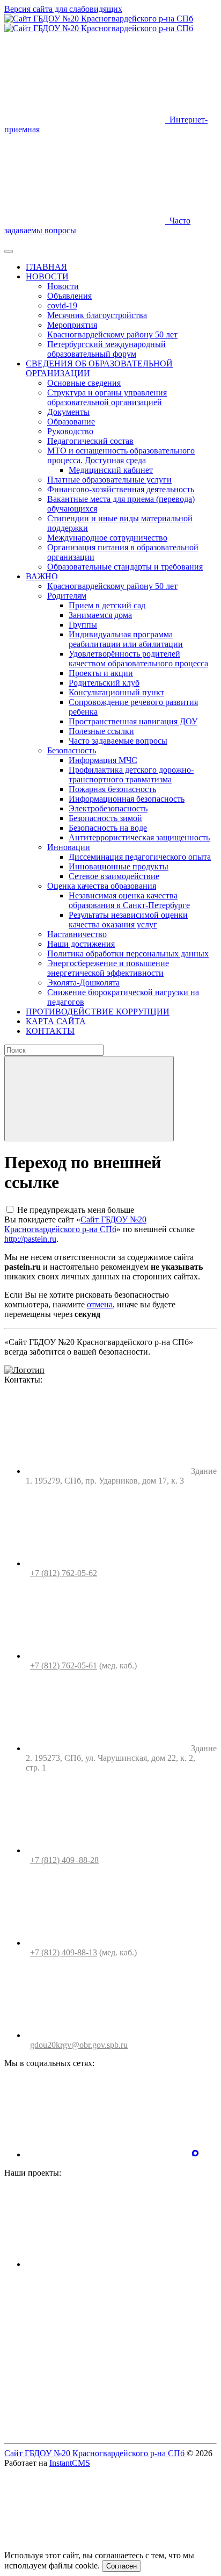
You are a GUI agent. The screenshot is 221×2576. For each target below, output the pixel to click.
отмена (100, 1304)
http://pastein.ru (30, 1239)
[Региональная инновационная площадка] (106, 2347)
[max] (195, 2154)
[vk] (106, 2154)
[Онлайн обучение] (106, 2264)
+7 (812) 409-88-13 (64, 1952)
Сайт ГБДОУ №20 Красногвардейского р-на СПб (75, 1224)
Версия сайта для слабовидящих (63, 9)
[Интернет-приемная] (106, 2430)
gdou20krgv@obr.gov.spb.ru (79, 2045)
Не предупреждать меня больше (76, 1210)
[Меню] (9, 251)
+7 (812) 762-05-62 (64, 1573)
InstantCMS (70, 2463)
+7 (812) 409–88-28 (64, 1860)
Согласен (121, 2566)
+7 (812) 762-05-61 (64, 1665)
